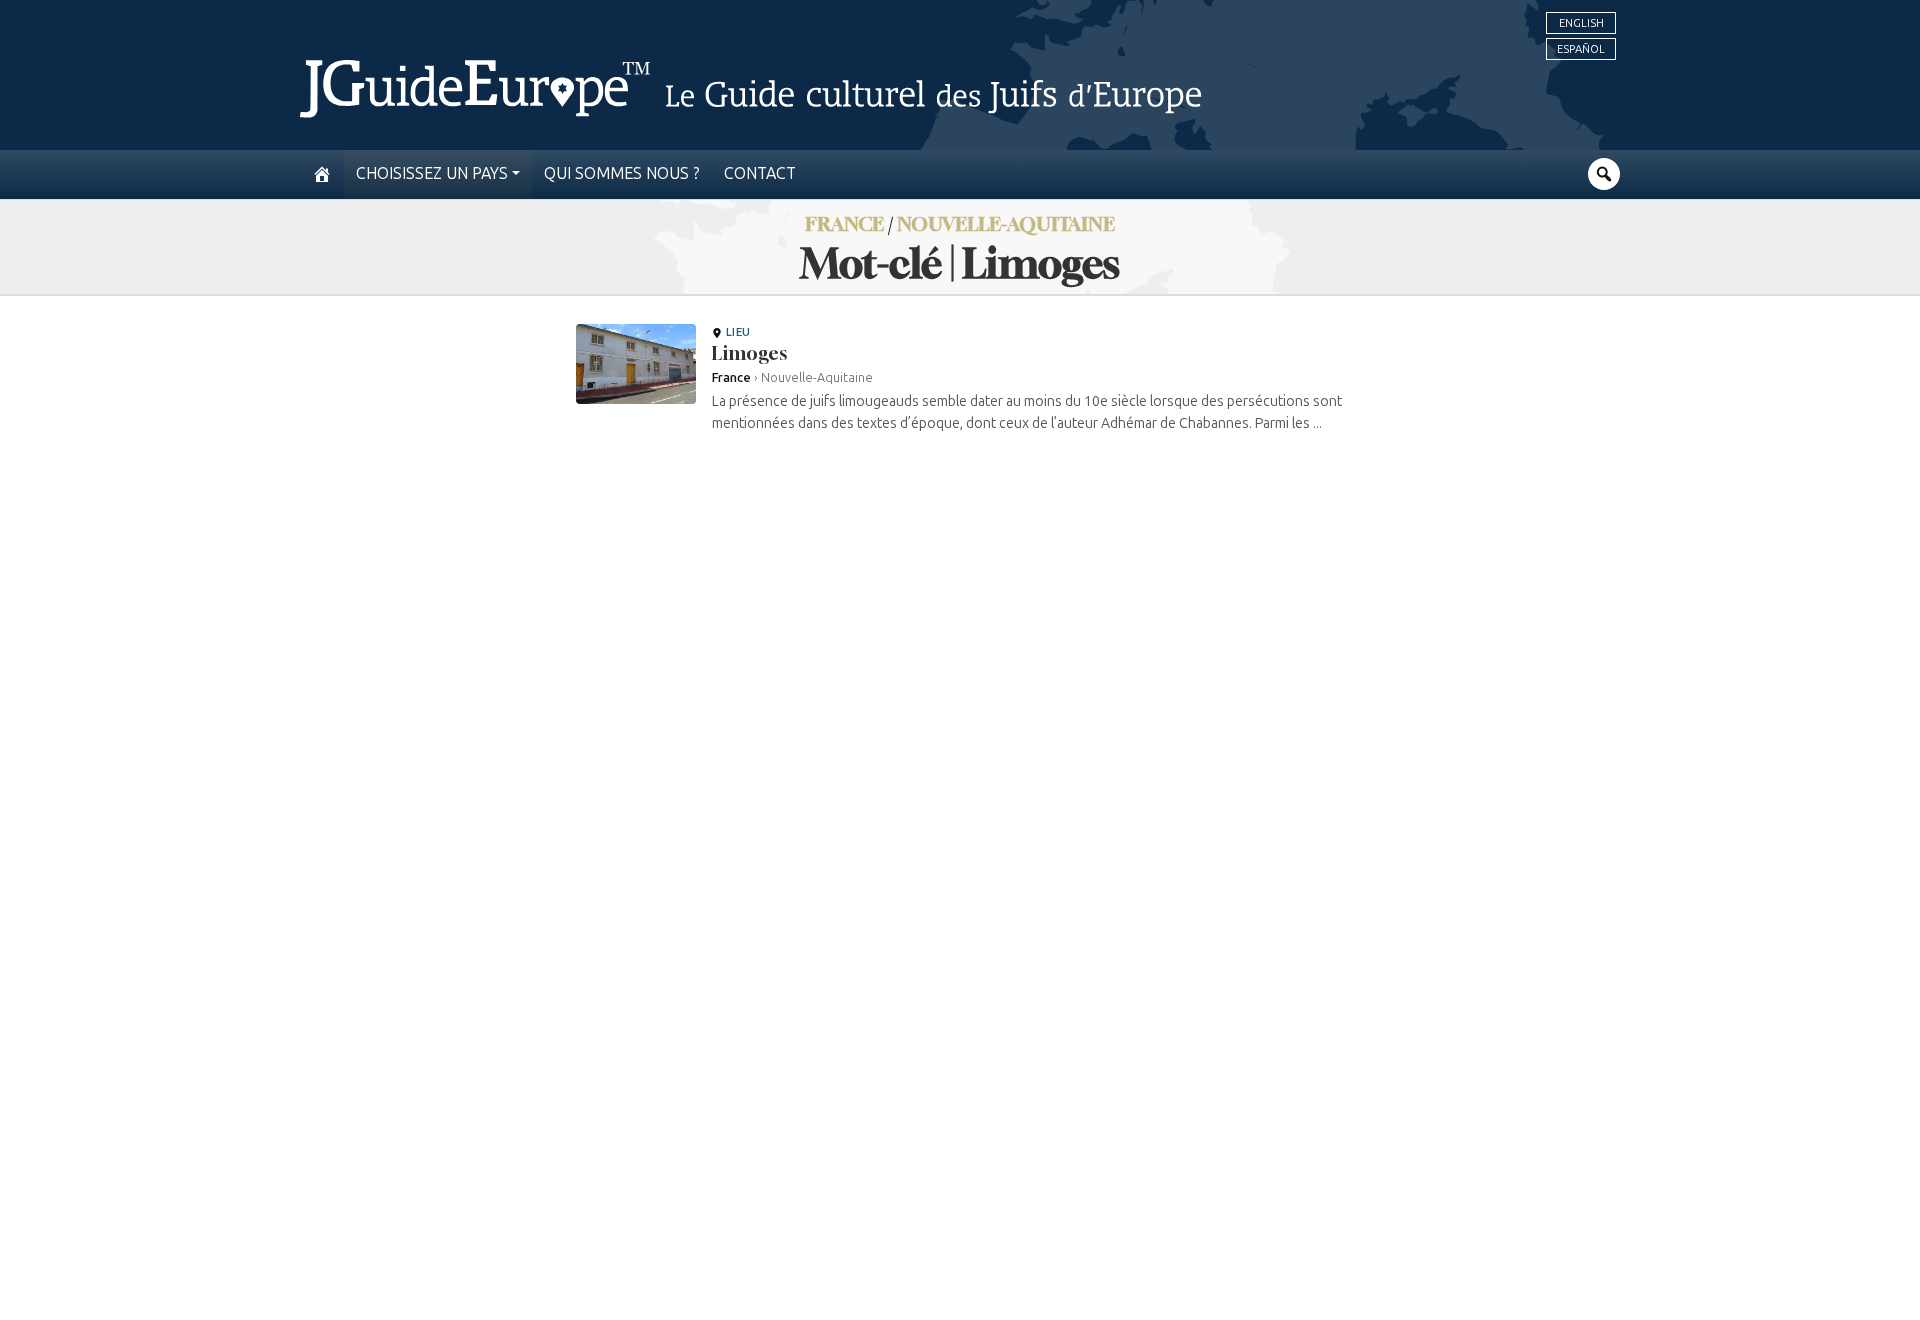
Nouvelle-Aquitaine (1006, 223)
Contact (760, 173)
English (1581, 23)
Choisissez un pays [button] (432, 173)
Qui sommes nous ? (622, 173)
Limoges (749, 353)
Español (1581, 49)
